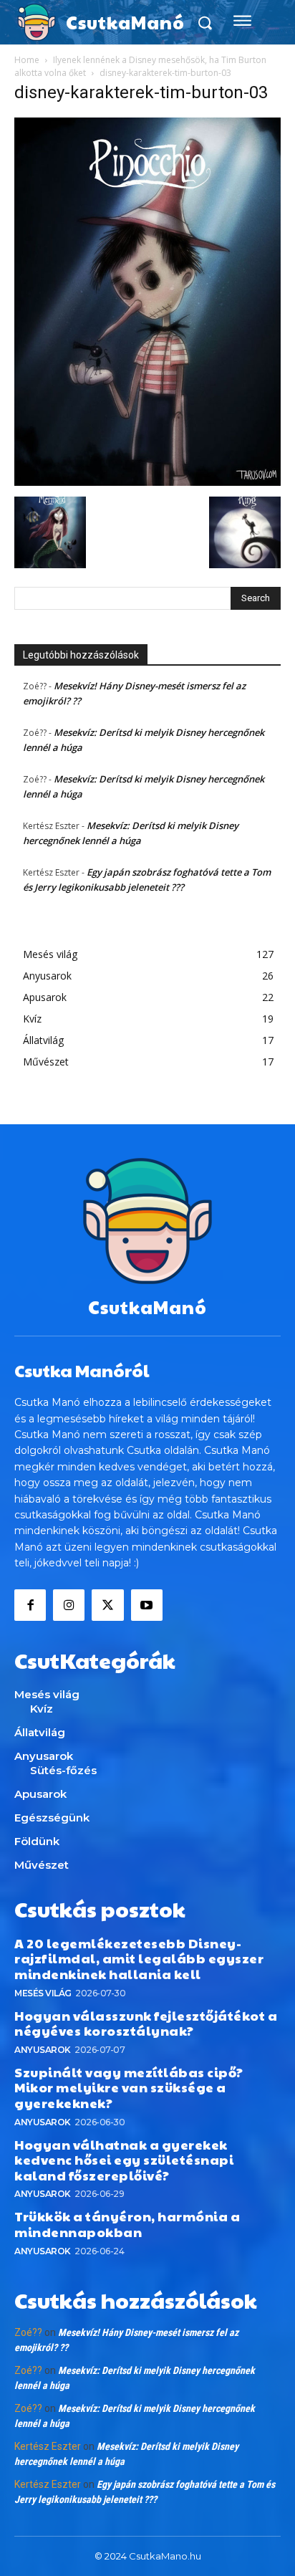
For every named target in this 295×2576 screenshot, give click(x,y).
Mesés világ (43, 1993)
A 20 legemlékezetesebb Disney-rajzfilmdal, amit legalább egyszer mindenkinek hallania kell (139, 1958)
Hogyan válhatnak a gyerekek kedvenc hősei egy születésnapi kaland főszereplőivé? (124, 2160)
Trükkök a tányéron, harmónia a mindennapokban (127, 2224)
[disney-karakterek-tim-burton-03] (147, 482)
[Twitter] (107, 1605)
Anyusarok (43, 2050)
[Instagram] (69, 1605)
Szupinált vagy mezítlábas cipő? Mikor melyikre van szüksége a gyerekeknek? (129, 2087)
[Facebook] (30, 1605)
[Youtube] (147, 1605)
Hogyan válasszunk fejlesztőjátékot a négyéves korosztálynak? (146, 2023)
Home (27, 60)
